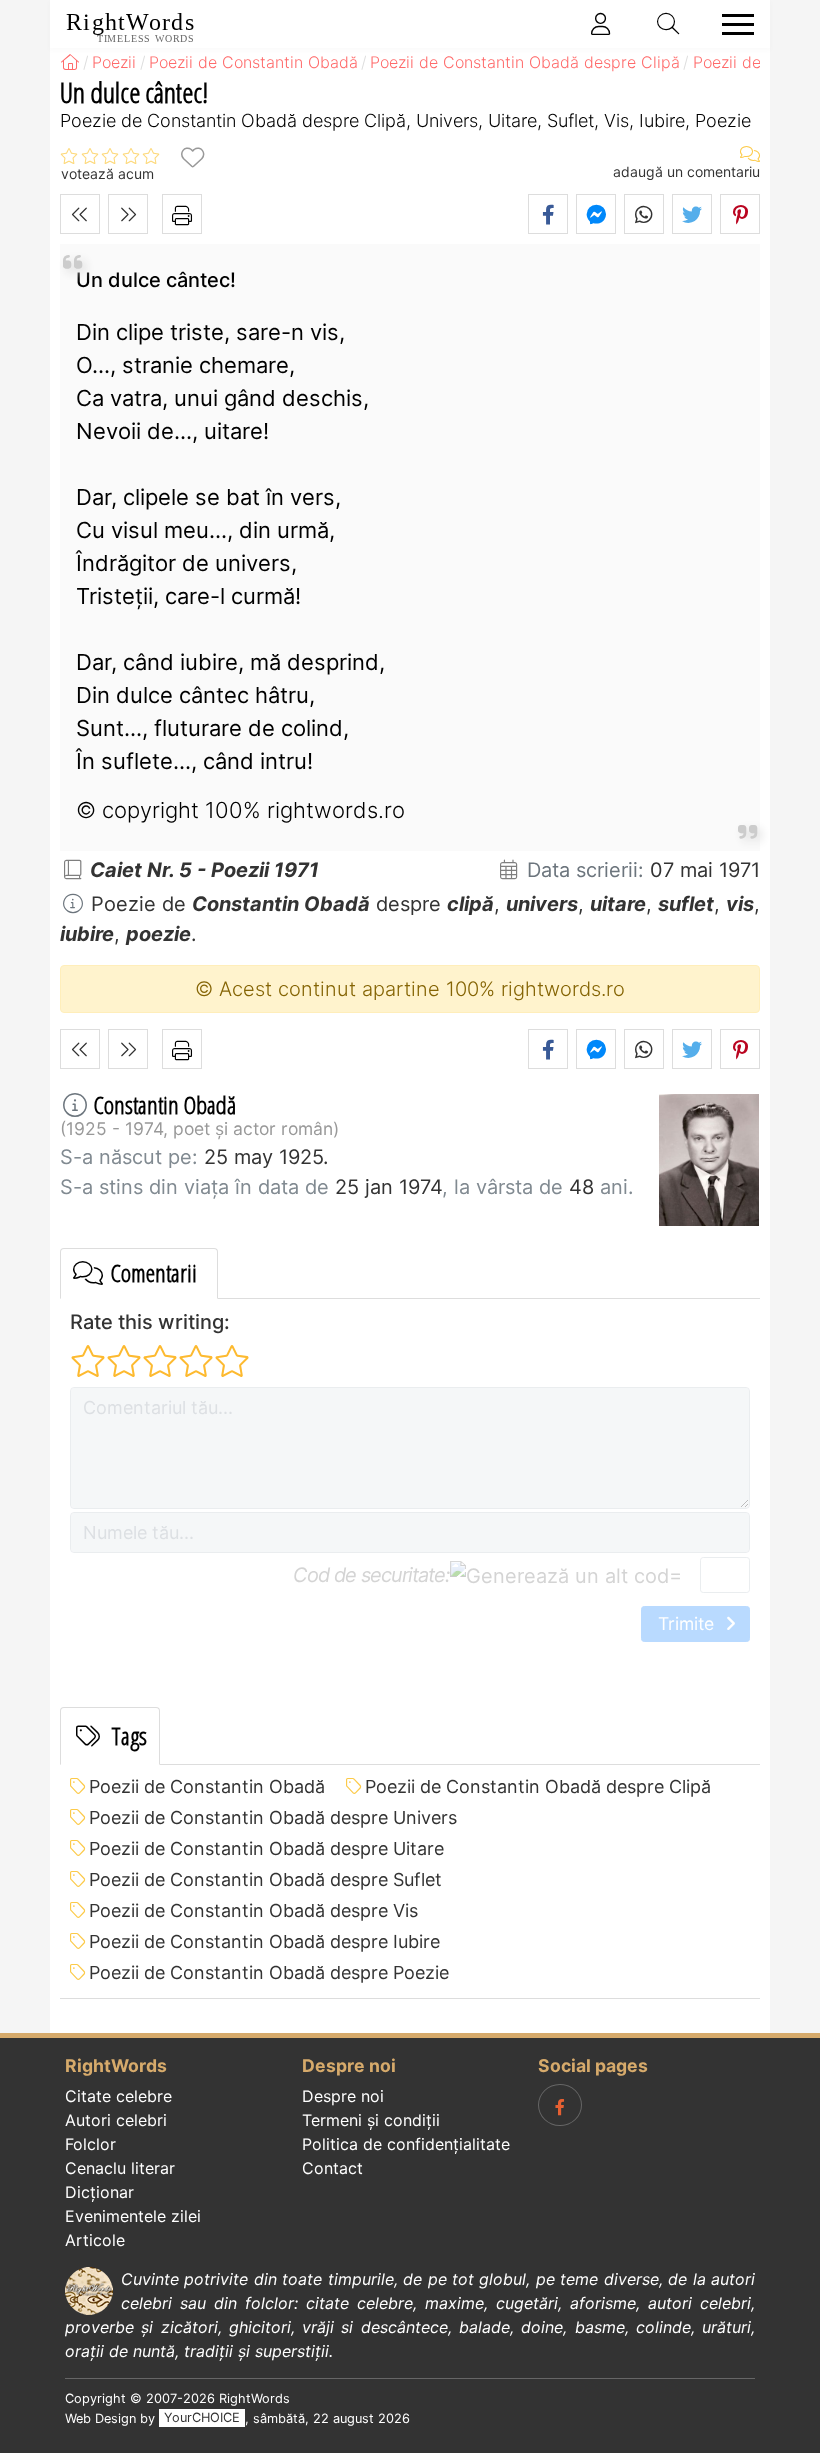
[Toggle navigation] (732, 24)
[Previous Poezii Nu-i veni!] (80, 214)
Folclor (90, 2144)
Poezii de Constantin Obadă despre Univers (273, 1817)
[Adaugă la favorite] (192, 156)
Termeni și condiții (371, 2120)
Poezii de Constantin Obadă (207, 1786)
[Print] (182, 214)
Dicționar (99, 2192)
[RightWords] (70, 62)
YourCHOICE (202, 2418)
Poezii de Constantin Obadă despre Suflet (265, 1879)
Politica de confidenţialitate (406, 2144)
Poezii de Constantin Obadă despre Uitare (266, 1848)
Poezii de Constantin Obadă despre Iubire (264, 1941)
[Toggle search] (669, 24)
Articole (95, 2240)
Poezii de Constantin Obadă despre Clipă (538, 1786)
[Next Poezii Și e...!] (128, 214)
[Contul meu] (601, 24)
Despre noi (343, 2096)
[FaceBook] (560, 2105)
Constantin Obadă (165, 1104)
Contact (332, 2168)
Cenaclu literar (120, 2168)
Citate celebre (118, 2096)
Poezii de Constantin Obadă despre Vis (253, 1910)
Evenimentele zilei (133, 2216)
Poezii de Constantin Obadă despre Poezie (269, 1972)
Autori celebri (116, 2120)
